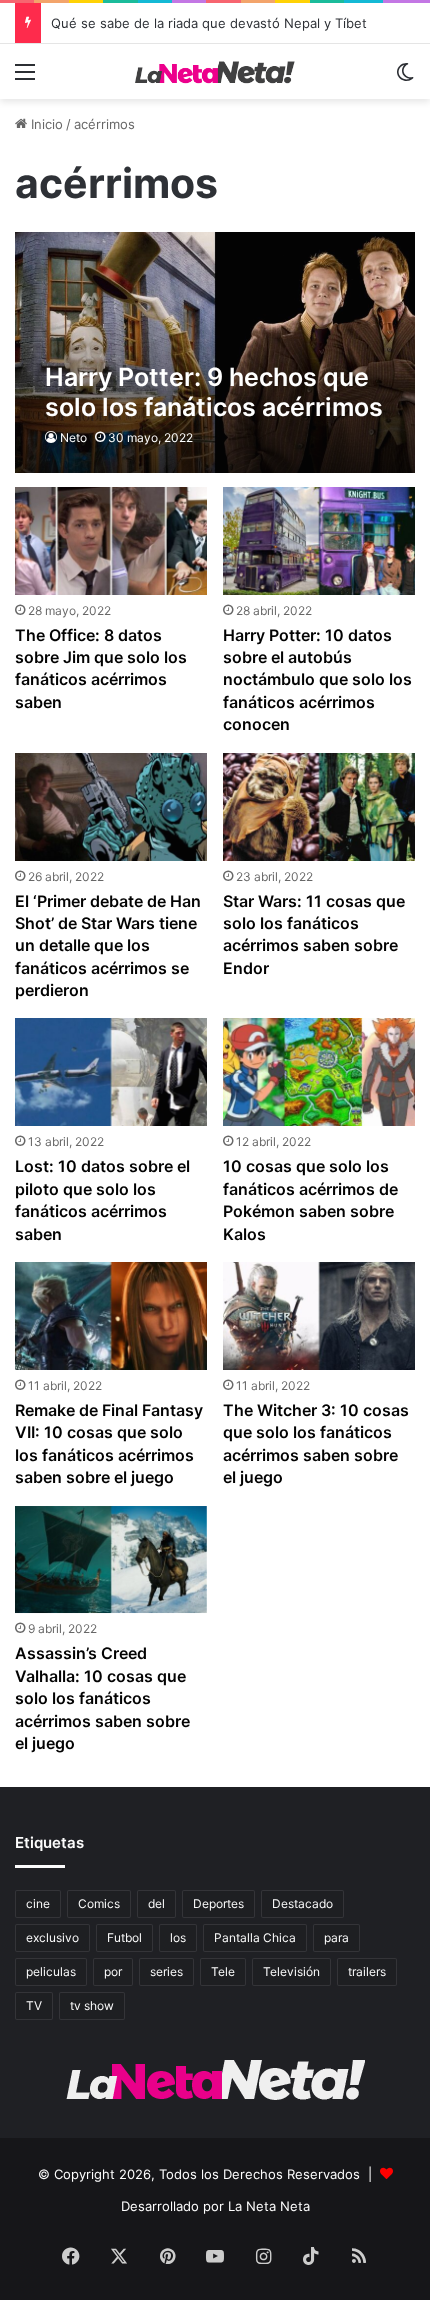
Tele (223, 1971)
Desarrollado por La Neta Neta (215, 2206)
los (178, 1937)
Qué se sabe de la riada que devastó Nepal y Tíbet (209, 23)
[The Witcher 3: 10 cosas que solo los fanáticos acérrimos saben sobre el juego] (318, 1316)
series (166, 1971)
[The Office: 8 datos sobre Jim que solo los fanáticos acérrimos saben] (110, 541)
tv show (92, 2005)
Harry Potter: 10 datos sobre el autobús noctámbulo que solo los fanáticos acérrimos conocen (317, 680)
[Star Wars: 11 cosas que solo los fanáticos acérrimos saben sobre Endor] (318, 807)
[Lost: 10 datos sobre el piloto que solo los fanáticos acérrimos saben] (110, 1072)
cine (38, 1903)
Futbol (124, 1937)
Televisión (291, 1971)
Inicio (45, 124)
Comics (99, 1903)
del (156, 1903)
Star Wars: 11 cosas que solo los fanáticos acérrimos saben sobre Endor (314, 934)
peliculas (51, 1971)
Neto (73, 437)
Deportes (218, 1903)
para (336, 1937)
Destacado (302, 1903)
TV (34, 2005)
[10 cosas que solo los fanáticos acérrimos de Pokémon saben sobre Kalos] (318, 1072)
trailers (367, 1971)
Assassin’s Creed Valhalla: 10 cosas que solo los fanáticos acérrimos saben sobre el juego (102, 1698)
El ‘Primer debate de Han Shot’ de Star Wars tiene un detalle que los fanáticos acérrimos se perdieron (108, 946)
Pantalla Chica (255, 1937)
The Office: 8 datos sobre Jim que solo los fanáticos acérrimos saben (101, 668)
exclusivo (52, 1937)
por (113, 1971)
